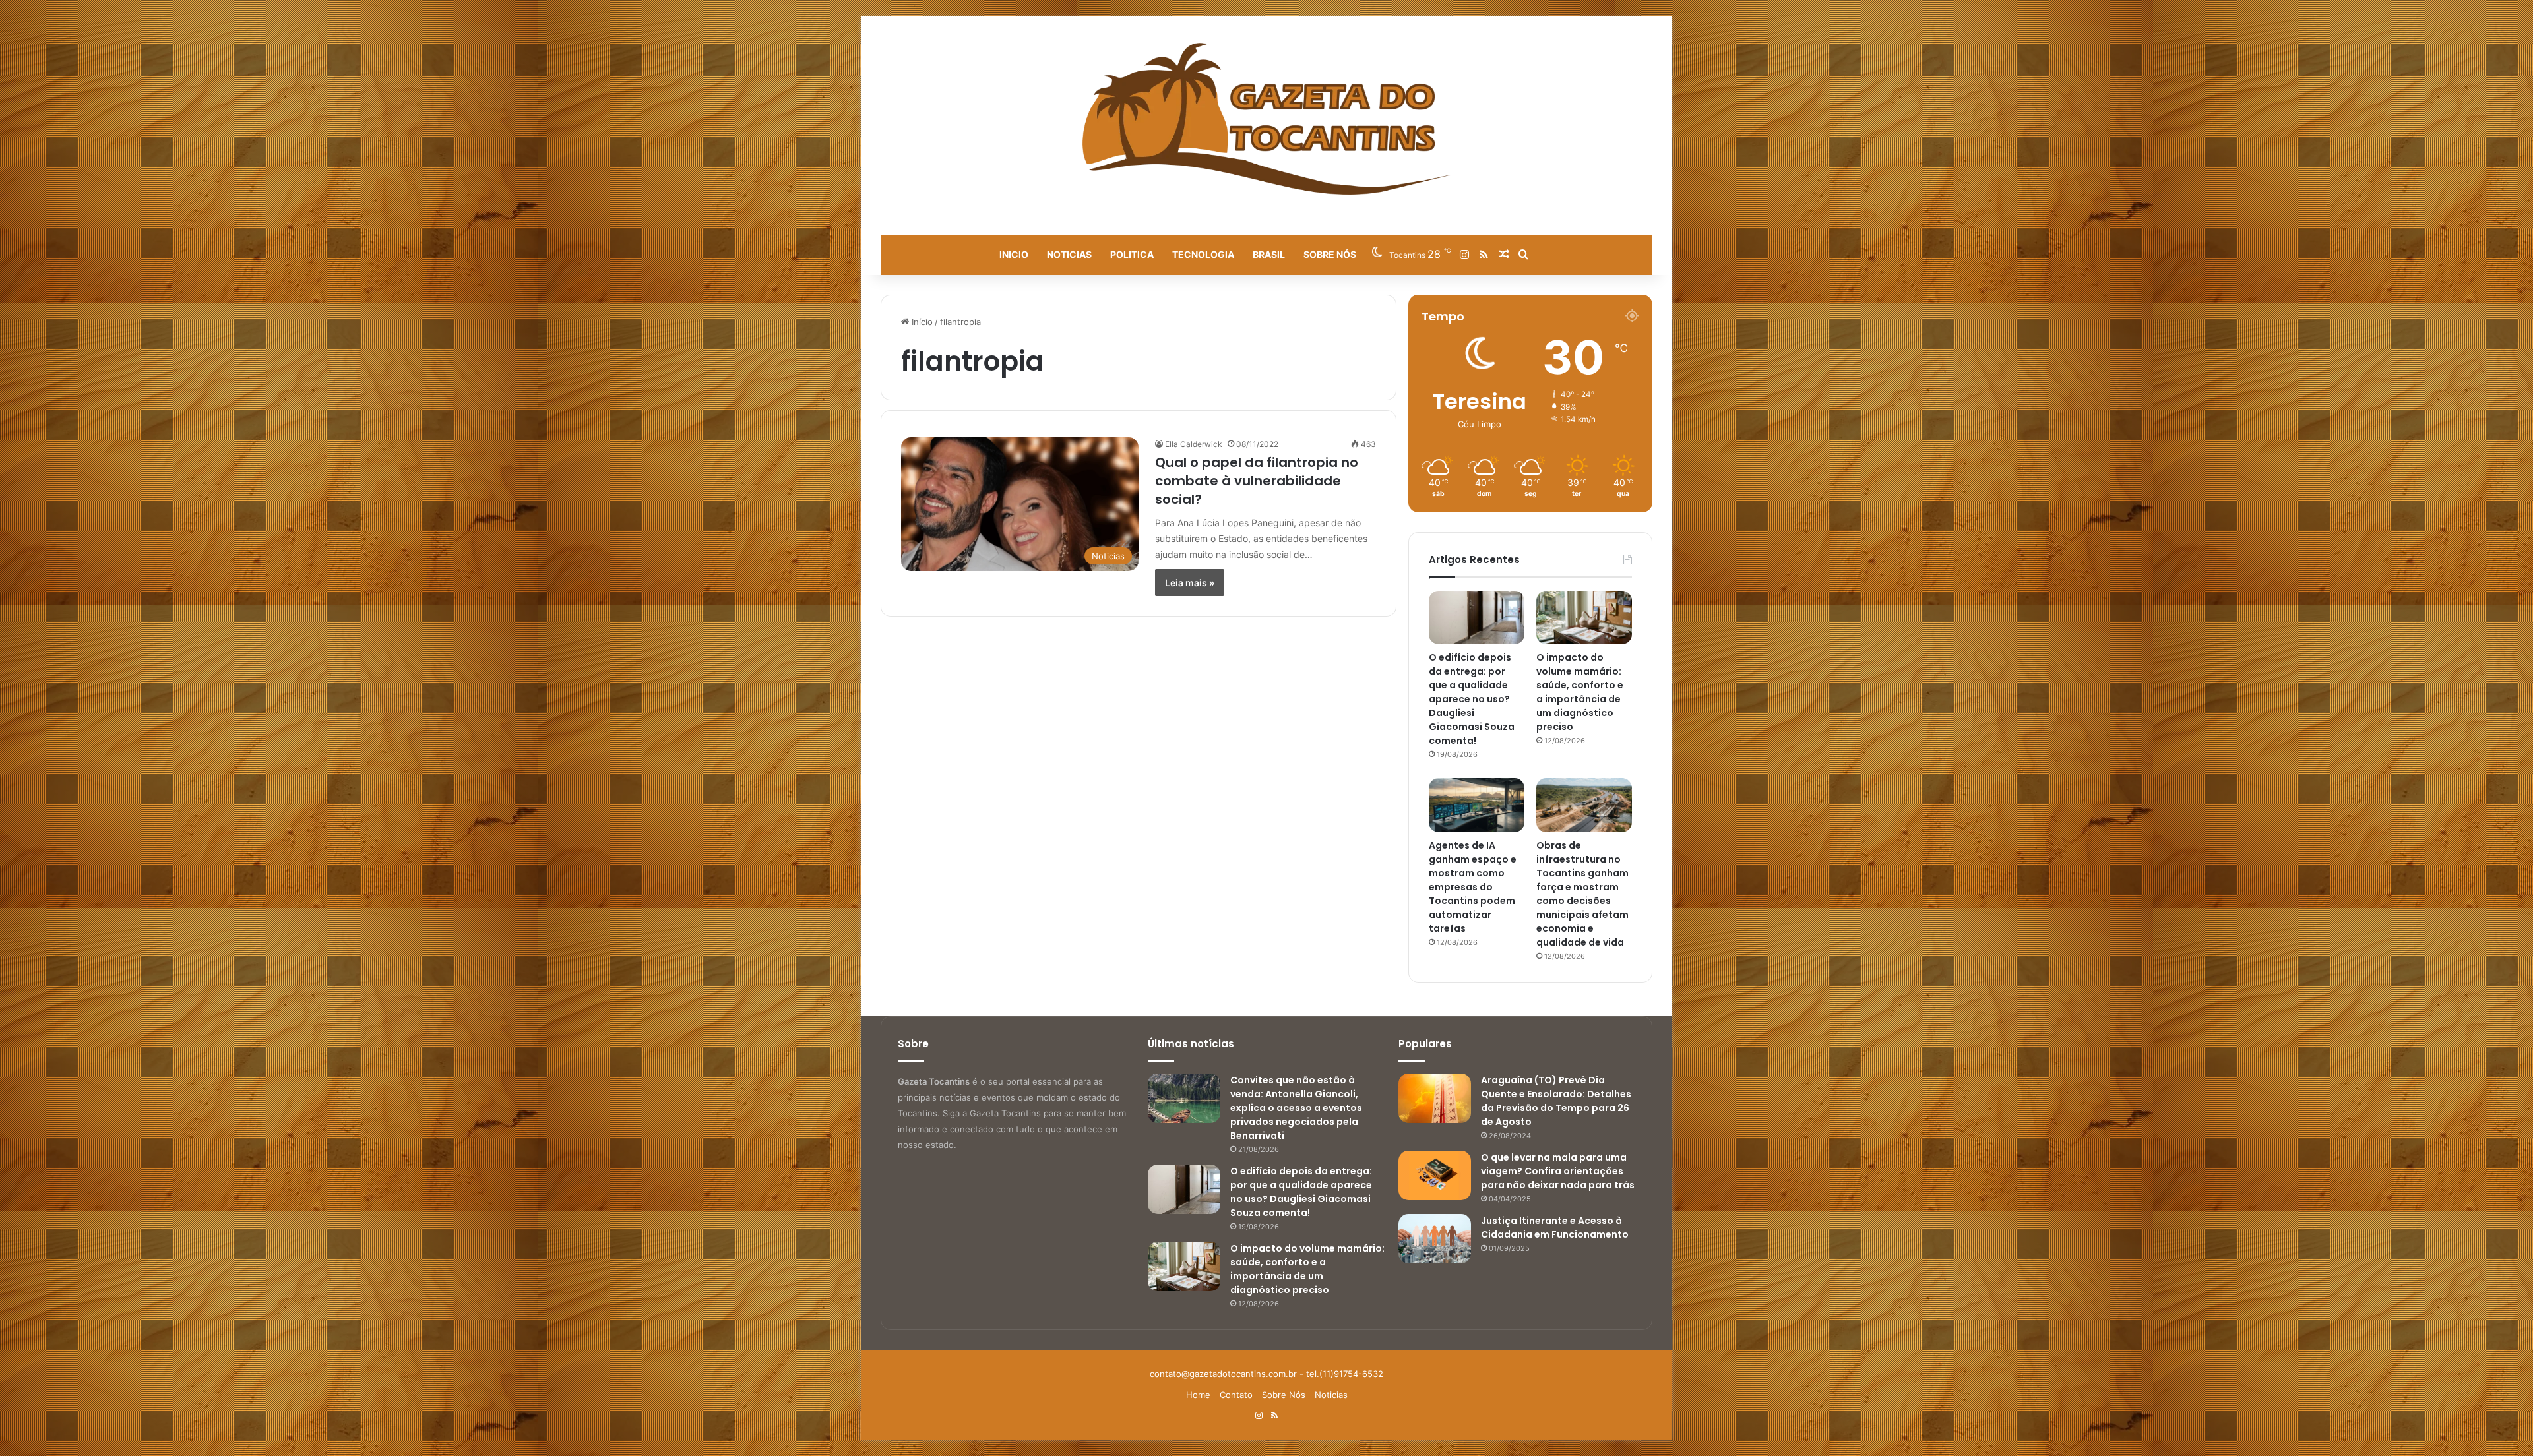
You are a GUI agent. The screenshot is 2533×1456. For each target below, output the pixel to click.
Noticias (1069, 254)
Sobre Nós (1330, 254)
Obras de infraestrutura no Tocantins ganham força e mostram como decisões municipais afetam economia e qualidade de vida (1582, 894)
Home (1198, 1395)
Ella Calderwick (1194, 444)
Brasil (1269, 254)
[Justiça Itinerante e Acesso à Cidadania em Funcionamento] (1435, 1239)
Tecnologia (1203, 254)
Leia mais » (1190, 583)
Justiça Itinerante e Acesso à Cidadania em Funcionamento (1555, 1228)
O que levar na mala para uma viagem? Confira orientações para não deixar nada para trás (1558, 1171)
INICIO (1014, 254)
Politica (1132, 254)
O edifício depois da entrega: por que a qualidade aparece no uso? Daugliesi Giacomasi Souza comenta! (1472, 699)
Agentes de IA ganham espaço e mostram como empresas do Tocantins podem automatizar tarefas (1473, 887)
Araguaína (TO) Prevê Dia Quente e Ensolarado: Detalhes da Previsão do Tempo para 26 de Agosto (1556, 1101)
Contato (1236, 1395)
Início (921, 322)
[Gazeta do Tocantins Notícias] (1267, 119)
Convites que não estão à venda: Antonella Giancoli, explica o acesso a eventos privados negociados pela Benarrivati (1296, 1108)
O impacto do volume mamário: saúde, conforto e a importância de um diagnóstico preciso (1580, 692)
